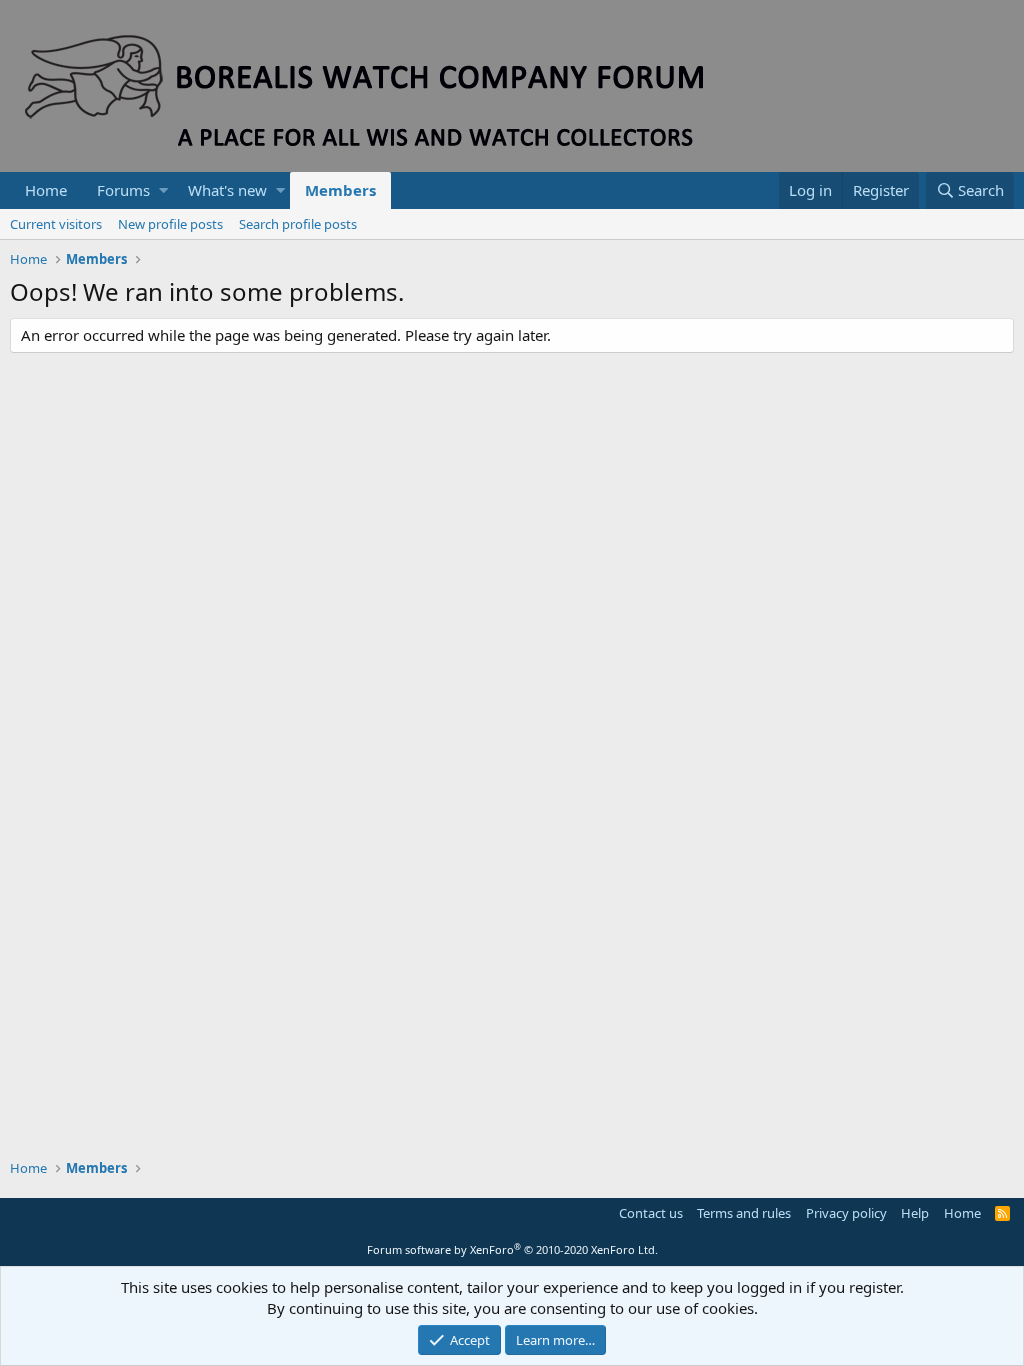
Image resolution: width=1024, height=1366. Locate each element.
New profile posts (170, 224)
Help (915, 1213)
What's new (227, 190)
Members (340, 190)
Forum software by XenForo (512, 1249)
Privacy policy (846, 1213)
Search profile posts (298, 224)
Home (46, 190)
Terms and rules (744, 1213)
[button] (163, 190)
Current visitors (56, 224)
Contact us (651, 1213)
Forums (123, 190)
